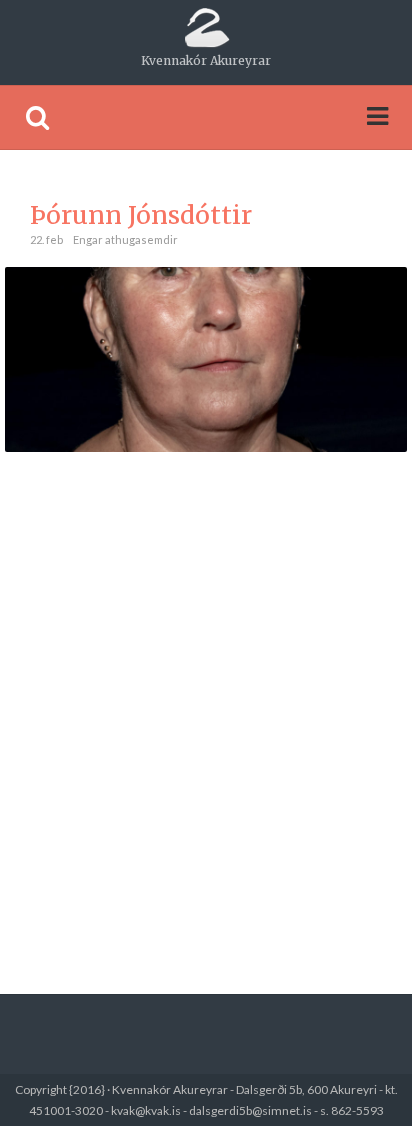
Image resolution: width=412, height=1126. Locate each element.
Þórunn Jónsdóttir (141, 215)
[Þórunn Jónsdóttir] (206, 357)
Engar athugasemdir (125, 239)
